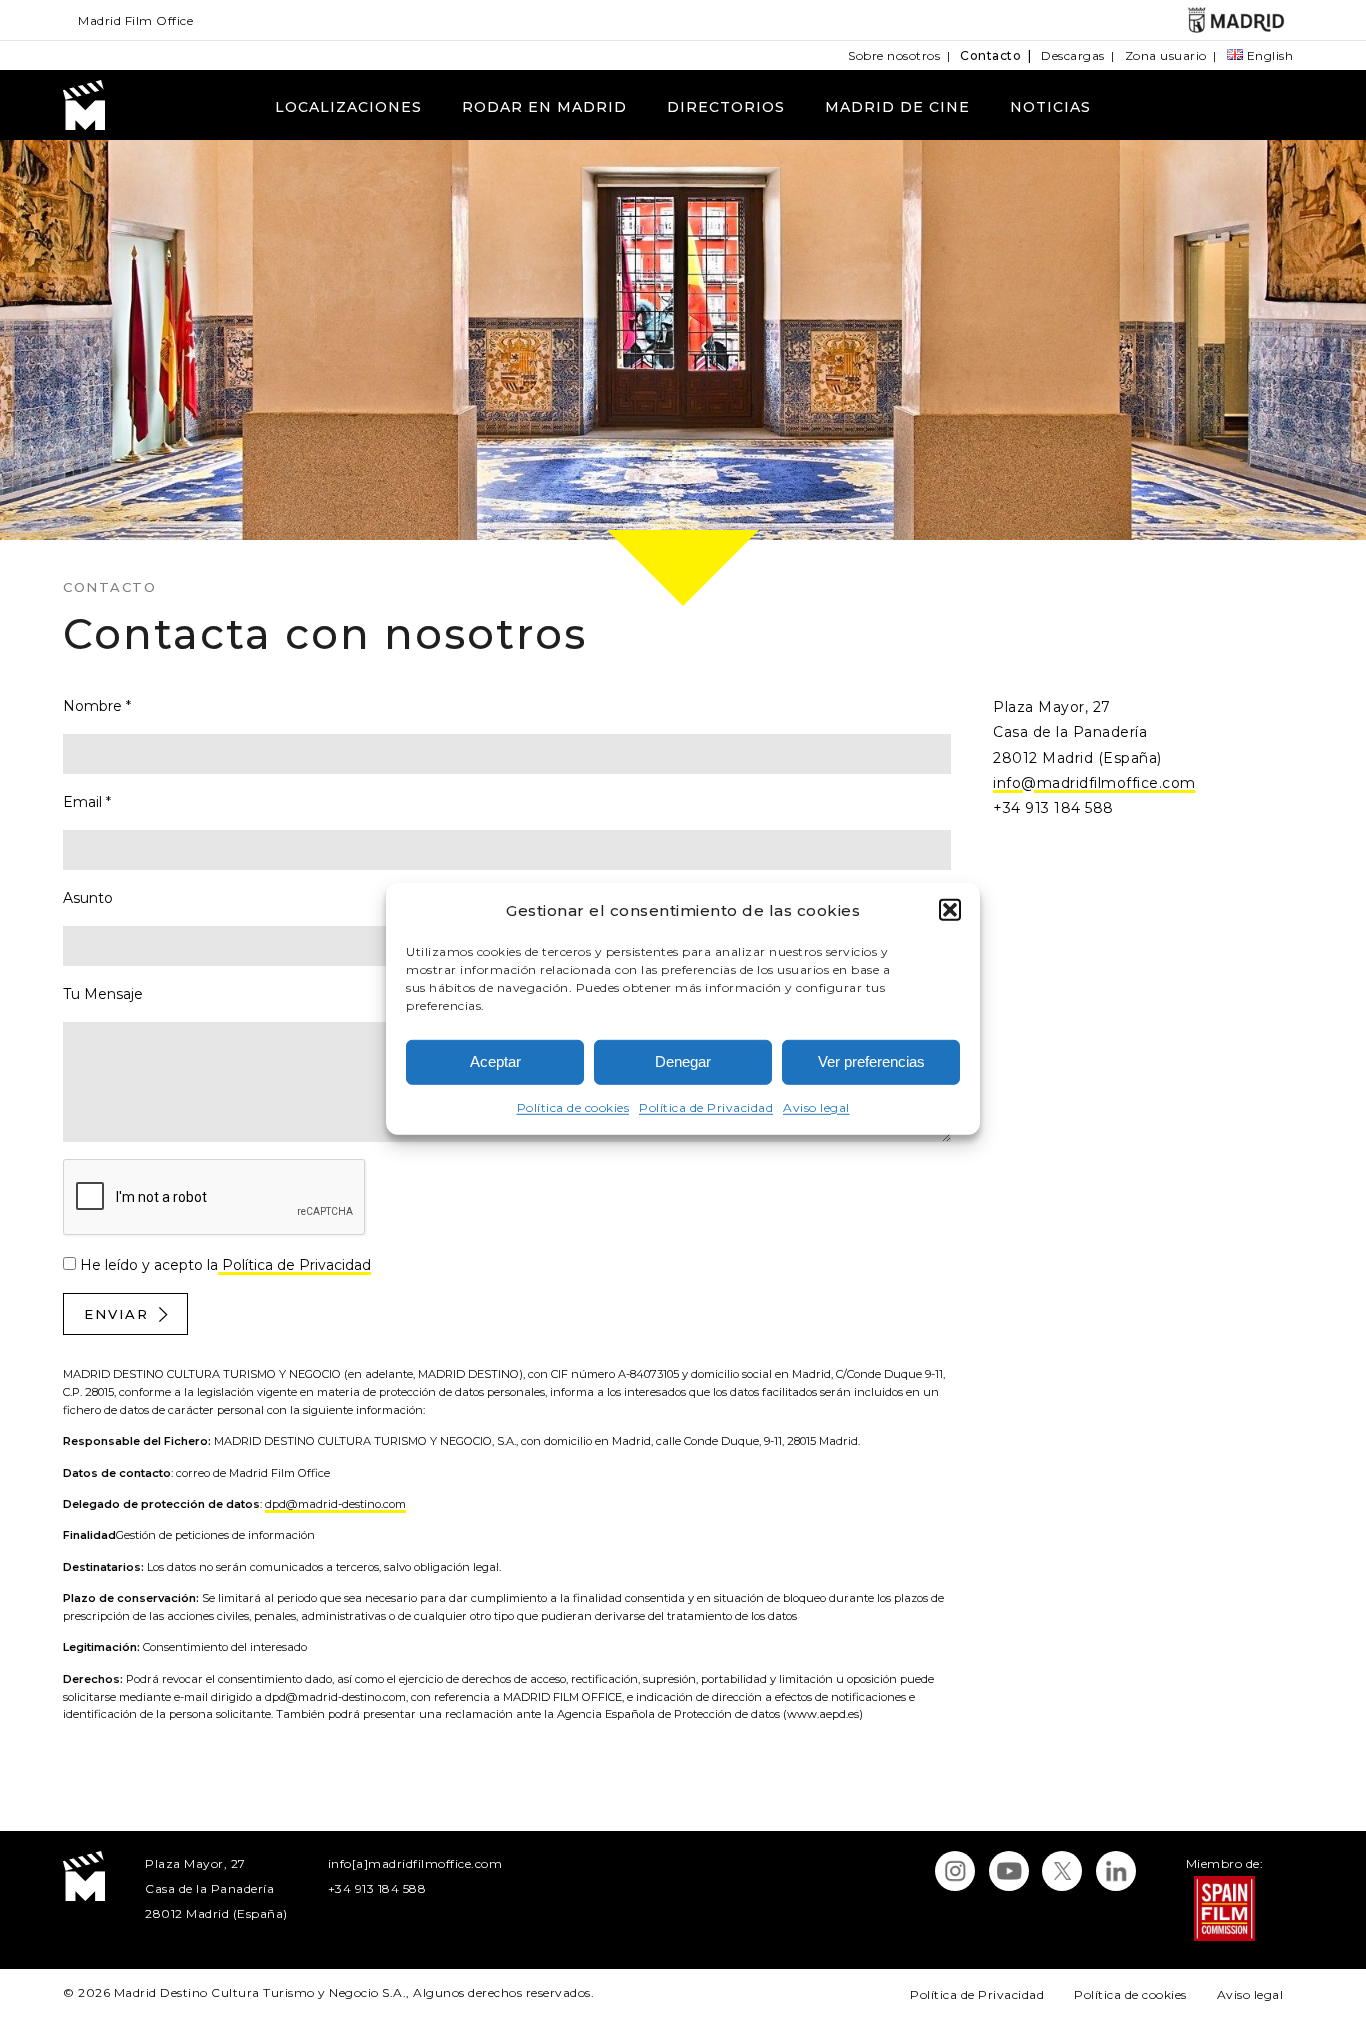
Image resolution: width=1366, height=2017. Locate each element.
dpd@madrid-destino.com (335, 1504)
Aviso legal (816, 1107)
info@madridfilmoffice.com (1094, 783)
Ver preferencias (871, 1061)
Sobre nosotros (894, 55)
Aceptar (495, 1061)
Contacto (990, 55)
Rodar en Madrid (544, 107)
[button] (950, 910)
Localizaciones (348, 107)
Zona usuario (1166, 55)
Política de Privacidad (706, 1107)
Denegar (683, 1061)
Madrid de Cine (897, 107)
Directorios (726, 107)
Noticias (1050, 107)
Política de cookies (573, 1107)
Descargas (1073, 55)
